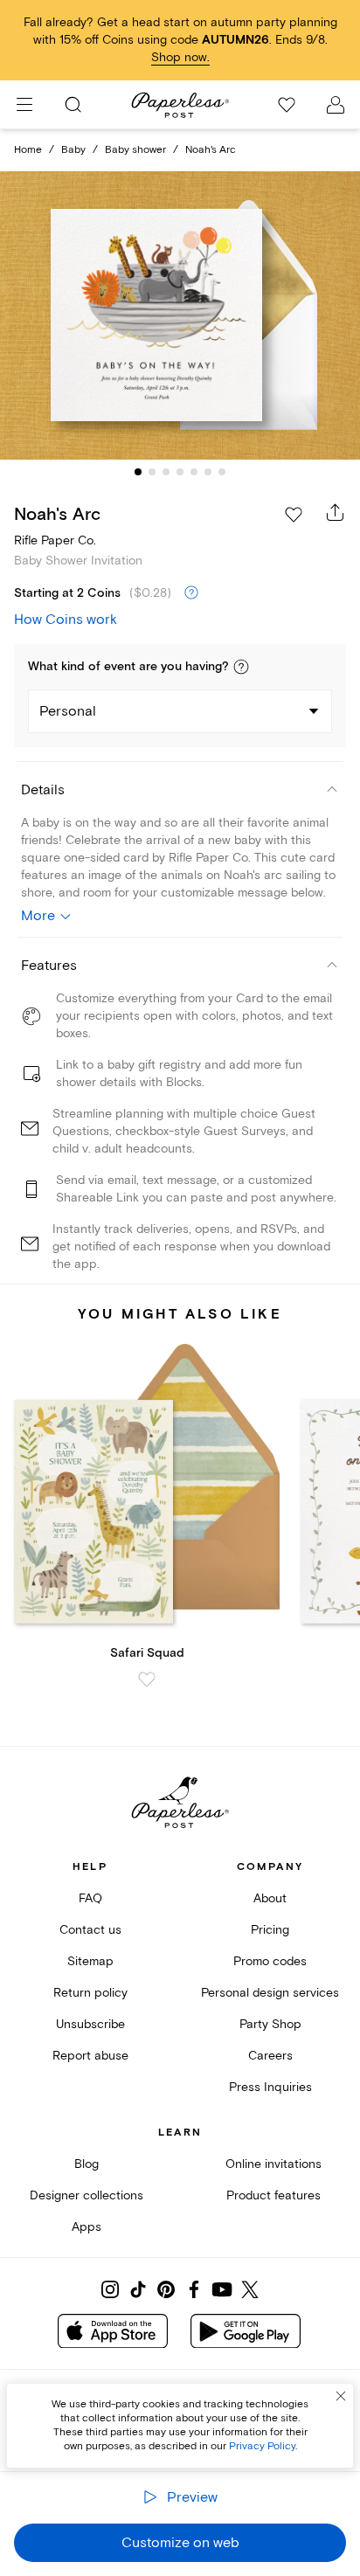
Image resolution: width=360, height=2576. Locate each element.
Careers (270, 2056)
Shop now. (180, 57)
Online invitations (273, 2164)
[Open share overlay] (336, 512)
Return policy (90, 1993)
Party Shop (270, 2024)
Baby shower (135, 150)
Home (28, 150)
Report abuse (90, 2056)
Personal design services (270, 1993)
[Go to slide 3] (166, 472)
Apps (87, 2227)
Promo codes (270, 1961)
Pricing (270, 1930)
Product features (273, 2195)
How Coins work (66, 620)
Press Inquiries (270, 2087)
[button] (241, 667)
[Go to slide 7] (222, 472)
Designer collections (87, 2195)
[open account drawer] (336, 105)
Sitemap (90, 1961)
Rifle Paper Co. (55, 540)
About (270, 1898)
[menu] (24, 105)
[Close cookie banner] (341, 2396)
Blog (87, 2164)
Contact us (90, 1930)
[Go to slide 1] (138, 472)
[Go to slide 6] (208, 472)
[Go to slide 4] (180, 472)
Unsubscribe (90, 2024)
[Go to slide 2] (152, 472)
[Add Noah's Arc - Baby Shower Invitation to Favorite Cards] (294, 515)
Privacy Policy (262, 2446)
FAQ (90, 1898)
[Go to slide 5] (194, 472)
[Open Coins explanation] (191, 593)
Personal (68, 711)
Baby (73, 150)
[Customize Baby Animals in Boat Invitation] (180, 316)
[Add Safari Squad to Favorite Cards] (147, 1679)
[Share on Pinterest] (166, 2289)
